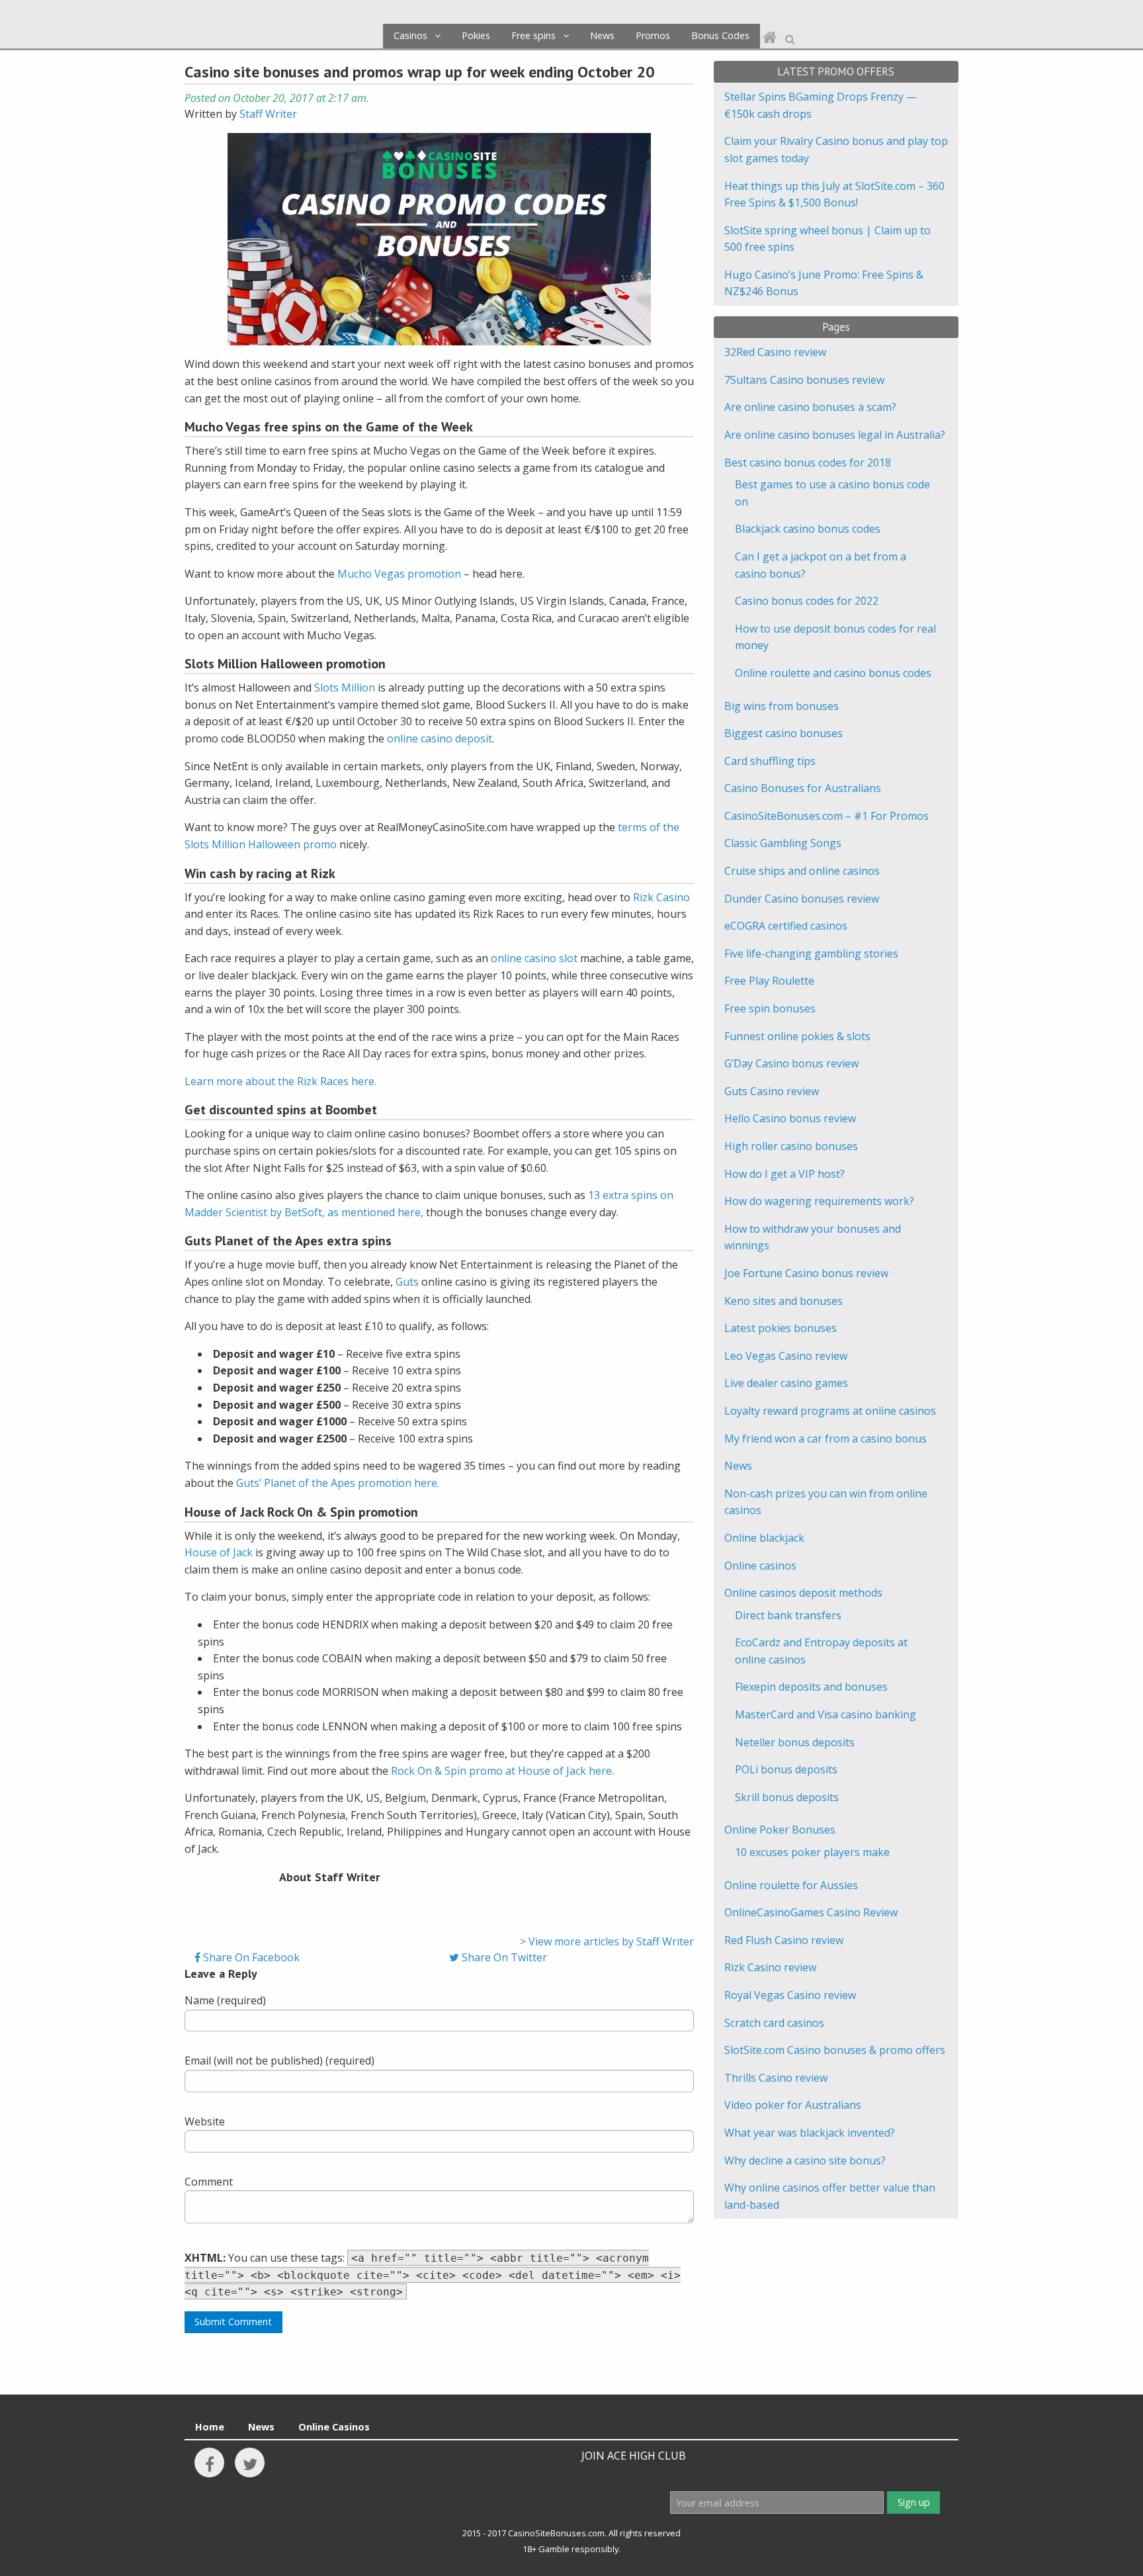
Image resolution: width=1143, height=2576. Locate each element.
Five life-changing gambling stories (811, 954)
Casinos (410, 35)
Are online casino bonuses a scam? (810, 407)
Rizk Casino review (770, 1967)
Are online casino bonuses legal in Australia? (835, 435)
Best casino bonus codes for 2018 (808, 463)
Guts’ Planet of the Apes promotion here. (338, 1483)
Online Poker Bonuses (780, 1830)
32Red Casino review (775, 352)
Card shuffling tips (770, 761)
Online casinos (760, 1566)
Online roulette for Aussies (791, 1885)
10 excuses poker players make (812, 1852)
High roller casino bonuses (791, 1146)
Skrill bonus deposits (787, 1797)
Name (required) (225, 2000)
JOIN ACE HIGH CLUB (634, 2456)
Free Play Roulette (769, 981)
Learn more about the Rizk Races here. (280, 1081)
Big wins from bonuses (782, 706)
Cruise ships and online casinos (802, 871)
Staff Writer (268, 114)
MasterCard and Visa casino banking (825, 1714)
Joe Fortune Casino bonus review (806, 1273)
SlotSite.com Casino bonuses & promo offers (835, 2050)
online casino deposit (440, 738)
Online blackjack (764, 1538)
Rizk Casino (661, 897)
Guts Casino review (772, 1091)
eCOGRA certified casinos (786, 926)
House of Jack (219, 1552)
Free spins (533, 35)
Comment (209, 2182)
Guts (407, 1282)
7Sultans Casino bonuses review (804, 380)
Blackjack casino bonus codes (808, 529)
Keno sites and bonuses (783, 1301)
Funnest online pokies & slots (797, 1036)
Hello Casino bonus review (790, 1118)
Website (205, 2121)
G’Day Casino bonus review (791, 1063)
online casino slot (534, 958)
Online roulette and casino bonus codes (833, 673)
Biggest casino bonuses (783, 733)
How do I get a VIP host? (784, 1174)
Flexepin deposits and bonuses (811, 1687)
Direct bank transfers (788, 1615)
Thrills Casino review (776, 2078)
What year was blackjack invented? (810, 2133)
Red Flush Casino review (784, 1940)
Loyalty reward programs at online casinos (830, 1411)
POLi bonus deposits (786, 1769)
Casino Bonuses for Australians (803, 788)
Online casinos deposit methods (803, 1593)
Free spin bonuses (770, 1008)
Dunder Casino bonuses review (802, 899)
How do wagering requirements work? (819, 1201)
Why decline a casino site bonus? (805, 2160)
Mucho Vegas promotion (399, 574)
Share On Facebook (250, 1957)
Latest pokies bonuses (781, 1328)
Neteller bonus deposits (795, 1742)
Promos (653, 35)
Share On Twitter (503, 1957)
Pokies (476, 35)
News (602, 35)
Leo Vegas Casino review (786, 1356)
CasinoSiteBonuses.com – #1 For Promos (826, 816)
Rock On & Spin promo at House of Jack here (501, 1771)
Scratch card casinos (774, 2023)
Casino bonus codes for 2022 (807, 601)
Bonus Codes (720, 35)
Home (210, 2427)
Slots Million (345, 688)
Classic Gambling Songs (783, 843)
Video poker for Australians (793, 2105)
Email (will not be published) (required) (279, 2061)
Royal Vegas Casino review (790, 1995)
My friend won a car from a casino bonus (825, 1439)
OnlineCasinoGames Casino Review (811, 1912)
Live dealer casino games (786, 1383)
